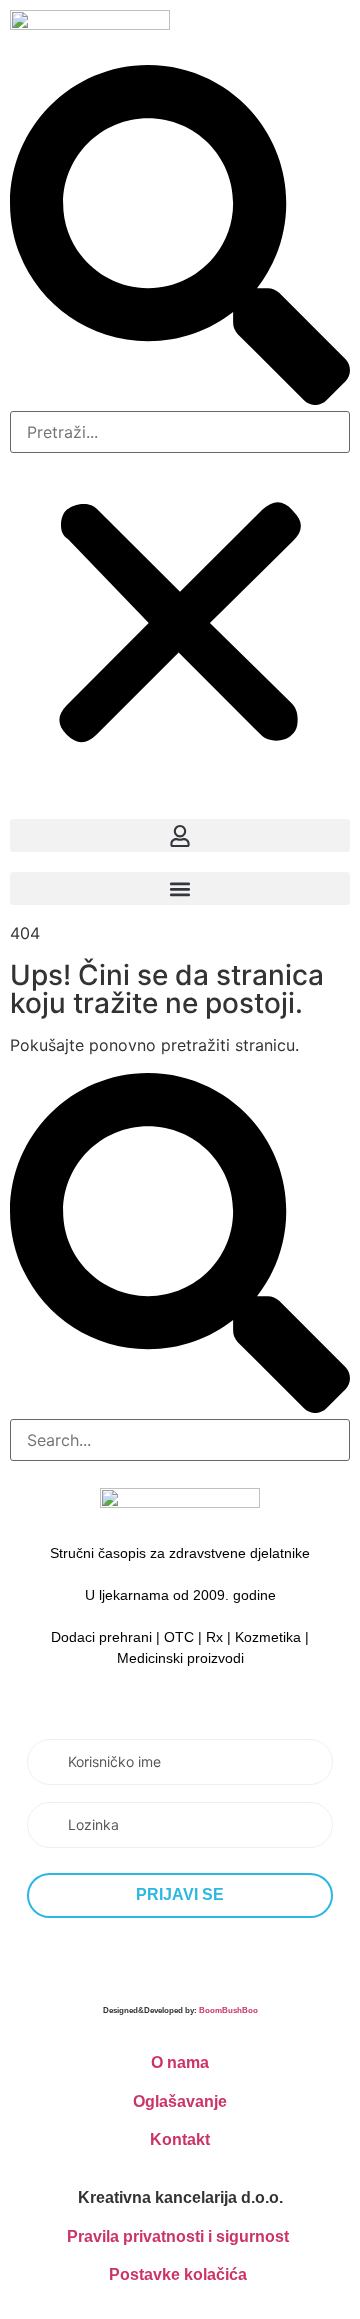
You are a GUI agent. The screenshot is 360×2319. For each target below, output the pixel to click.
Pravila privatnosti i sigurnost (178, 2236)
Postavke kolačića (178, 2274)
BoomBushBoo (228, 2010)
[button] (180, 238)
